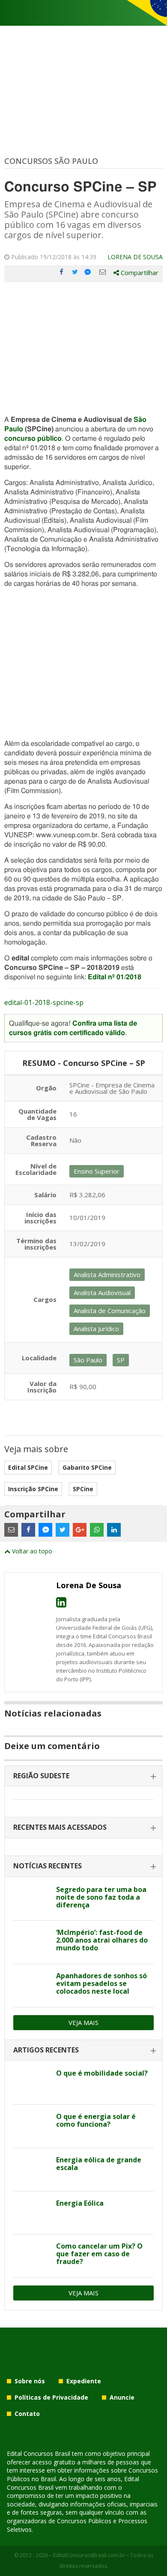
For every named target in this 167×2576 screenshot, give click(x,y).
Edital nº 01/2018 (115, 977)
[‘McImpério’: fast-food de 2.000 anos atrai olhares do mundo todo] (31, 1942)
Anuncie (122, 2397)
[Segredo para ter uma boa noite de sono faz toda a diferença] (31, 1899)
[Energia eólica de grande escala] (31, 2170)
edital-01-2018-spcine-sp (44, 1002)
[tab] (83, 1776)
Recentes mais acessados (60, 1827)
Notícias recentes (48, 1866)
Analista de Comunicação (110, 1311)
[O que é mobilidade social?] (31, 2083)
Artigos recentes (46, 2050)
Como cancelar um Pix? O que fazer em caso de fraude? (99, 2254)
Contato (27, 2414)
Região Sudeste (41, 1776)
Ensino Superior (97, 1171)
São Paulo (88, 1360)
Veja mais (83, 2022)
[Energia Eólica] (31, 2213)
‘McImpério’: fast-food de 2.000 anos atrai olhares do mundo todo (102, 1940)
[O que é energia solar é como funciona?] (31, 2126)
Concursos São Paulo (51, 161)
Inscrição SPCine (33, 1489)
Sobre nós (30, 2381)
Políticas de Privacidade (51, 2397)
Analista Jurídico (96, 1329)
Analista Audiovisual (102, 1293)
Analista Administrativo (107, 1274)
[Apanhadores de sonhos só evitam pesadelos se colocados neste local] (31, 1986)
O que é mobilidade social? (102, 2073)
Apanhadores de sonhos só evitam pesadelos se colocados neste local (101, 1983)
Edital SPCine (28, 1467)
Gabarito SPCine (87, 1467)
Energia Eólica (80, 2203)
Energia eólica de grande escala (99, 2164)
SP (121, 1360)
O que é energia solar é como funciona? (96, 2120)
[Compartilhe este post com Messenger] (89, 272)
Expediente (84, 2381)
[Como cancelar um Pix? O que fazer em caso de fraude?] (31, 2256)
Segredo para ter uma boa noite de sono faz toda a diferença (101, 1897)
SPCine (83, 1489)
